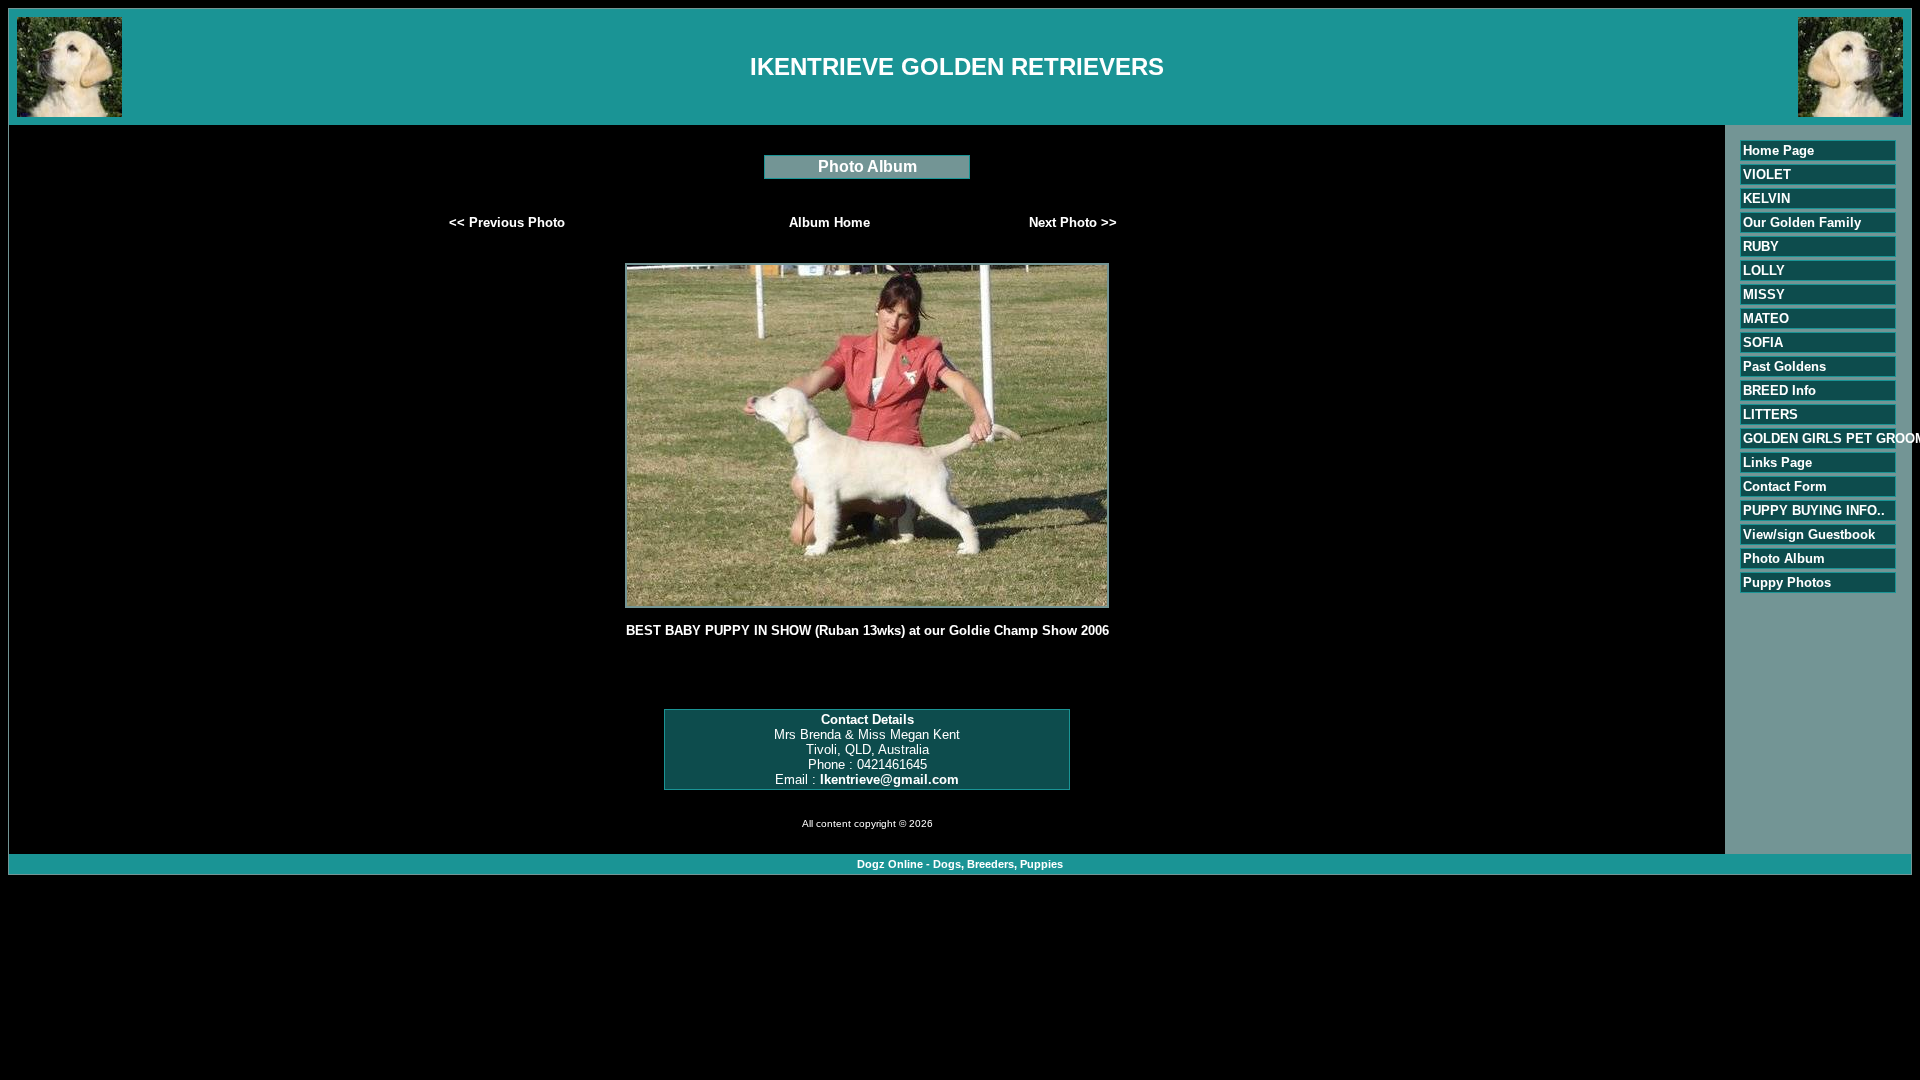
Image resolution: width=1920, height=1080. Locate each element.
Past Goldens (1784, 366)
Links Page (1777, 462)
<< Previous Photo (507, 222)
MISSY (1764, 294)
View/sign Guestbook (1809, 534)
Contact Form (1785, 486)
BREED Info (1779, 390)
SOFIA (1763, 342)
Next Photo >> (1073, 222)
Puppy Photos (1787, 582)
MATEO (1766, 318)
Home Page (1778, 150)
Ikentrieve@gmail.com (889, 779)
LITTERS (1770, 414)
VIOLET (1767, 174)
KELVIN (1766, 198)
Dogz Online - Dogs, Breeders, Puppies (960, 864)
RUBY (1761, 246)
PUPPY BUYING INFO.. (1814, 510)
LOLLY (1764, 270)
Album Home (829, 222)
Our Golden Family (1802, 222)
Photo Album (1784, 558)
